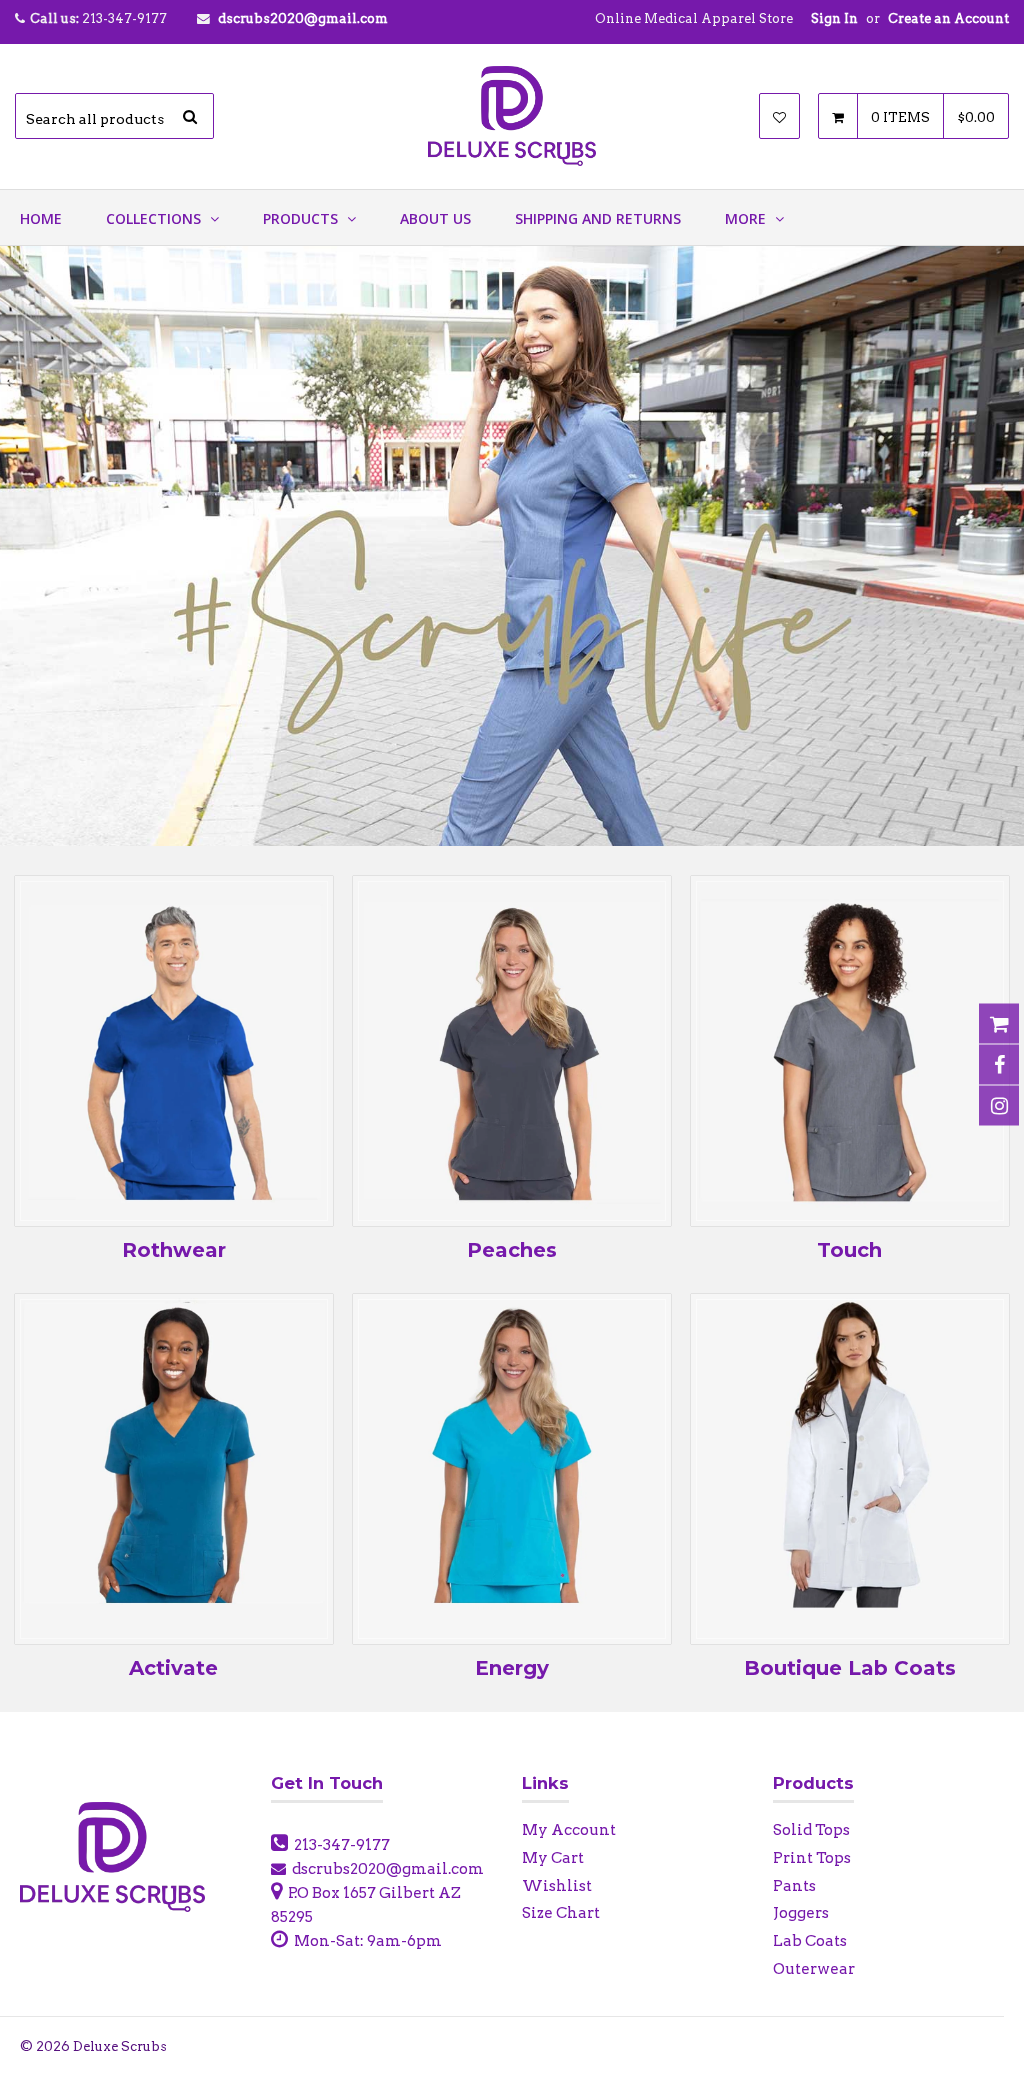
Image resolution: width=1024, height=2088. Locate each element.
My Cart (553, 1858)
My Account (569, 1830)
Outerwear (814, 1969)
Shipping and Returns (598, 218)
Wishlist (557, 1886)
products (302, 218)
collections (155, 218)
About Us (435, 218)
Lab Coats (810, 1941)
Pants (794, 1886)
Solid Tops (811, 1830)
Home (41, 218)
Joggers (801, 1913)
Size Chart (561, 1913)
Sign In (834, 18)
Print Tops (812, 1858)
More (747, 218)
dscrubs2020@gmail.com (303, 18)
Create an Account (948, 18)
